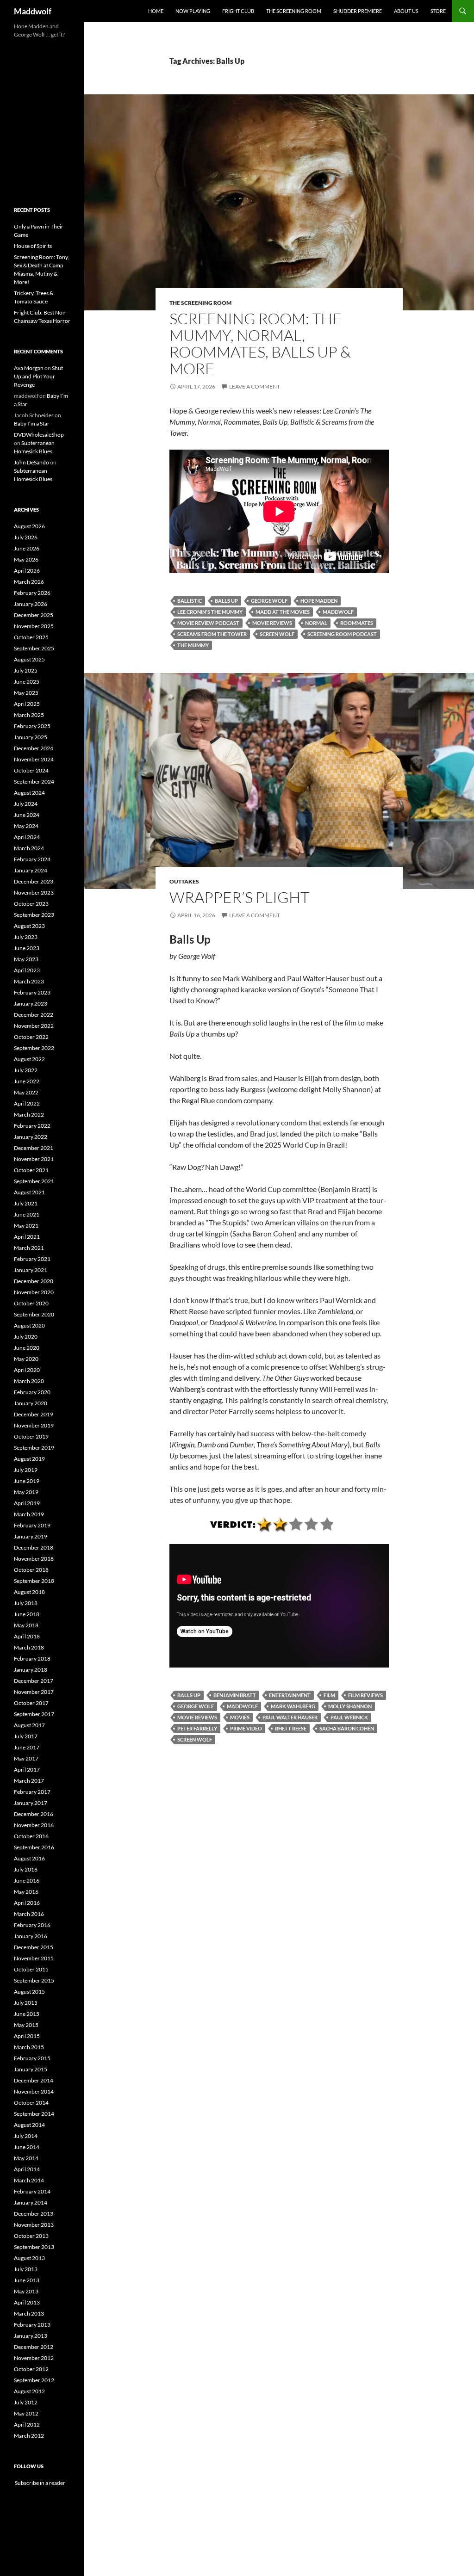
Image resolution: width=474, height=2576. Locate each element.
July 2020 (26, 1337)
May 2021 (26, 1226)
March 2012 (29, 2436)
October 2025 (31, 637)
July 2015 (26, 2003)
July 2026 (26, 537)
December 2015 (34, 1947)
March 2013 (29, 2313)
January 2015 (31, 2069)
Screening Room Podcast (342, 634)
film (329, 1695)
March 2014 (29, 2180)
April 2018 (27, 1636)
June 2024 (27, 815)
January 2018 (31, 1670)
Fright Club (238, 11)
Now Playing (193, 11)
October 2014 (31, 2103)
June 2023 (27, 948)
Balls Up (226, 601)
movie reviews (272, 623)
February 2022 (32, 1126)
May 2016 (26, 1892)
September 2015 (34, 1980)
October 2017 (31, 1703)
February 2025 (32, 726)
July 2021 (26, 1203)
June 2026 (27, 548)
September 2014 (34, 2114)
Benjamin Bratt (235, 1695)
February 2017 (32, 1792)
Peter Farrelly (197, 1728)
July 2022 (26, 1070)
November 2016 (34, 1825)
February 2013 (32, 2325)
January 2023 (31, 1004)
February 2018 (32, 1659)
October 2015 (31, 1969)
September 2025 (34, 648)
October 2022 (31, 1037)
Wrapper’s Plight (239, 897)
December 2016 (34, 1814)
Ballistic (190, 601)
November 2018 (34, 1559)
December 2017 (34, 1681)
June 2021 (27, 1214)
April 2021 (27, 1237)
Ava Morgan (29, 368)
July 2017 (26, 1736)
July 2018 (26, 1603)
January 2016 (31, 1936)
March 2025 (29, 715)
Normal (316, 623)
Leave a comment (255, 386)
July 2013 (26, 2269)
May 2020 (26, 1359)
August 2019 (29, 1459)
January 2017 (31, 1803)
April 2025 (27, 704)
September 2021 (34, 1181)
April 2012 (27, 2425)
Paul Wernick (349, 1717)
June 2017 (27, 1747)
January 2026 (31, 604)
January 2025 (31, 737)
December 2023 (34, 881)
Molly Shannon (350, 1706)
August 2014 (29, 2125)
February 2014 (32, 2191)
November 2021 (34, 1159)
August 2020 (29, 1325)
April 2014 (27, 2169)
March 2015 (29, 2047)
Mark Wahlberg (293, 1706)
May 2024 (26, 826)
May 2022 (26, 1092)
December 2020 (34, 1281)
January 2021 (31, 1270)
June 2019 (27, 1481)
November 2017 (34, 1692)
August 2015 (29, 1992)
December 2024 (34, 748)
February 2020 (32, 1392)
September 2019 (34, 1448)
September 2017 (34, 1714)
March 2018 (29, 1647)
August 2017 (29, 1725)
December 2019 (34, 1414)
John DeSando (31, 462)
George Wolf (269, 601)
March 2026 (29, 582)
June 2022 (27, 1081)
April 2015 (27, 2036)
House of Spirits (33, 246)
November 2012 (34, 2358)
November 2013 (34, 2225)
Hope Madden (319, 601)
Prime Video (246, 1728)
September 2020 (34, 1314)
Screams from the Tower (212, 634)
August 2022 (29, 1059)
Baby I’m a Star (32, 423)
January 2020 (31, 1403)
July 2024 (26, 804)
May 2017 (26, 1758)
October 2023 (31, 904)
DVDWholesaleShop (39, 435)
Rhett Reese (291, 1728)
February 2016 (32, 1925)
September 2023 (34, 915)
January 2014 (31, 2202)
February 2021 (32, 1259)
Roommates (357, 623)
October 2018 (31, 1570)
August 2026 (29, 526)
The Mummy (193, 645)
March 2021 (29, 1248)
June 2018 (27, 1614)
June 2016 (27, 1881)
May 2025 (26, 693)
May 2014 (26, 2158)
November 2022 (34, 1026)
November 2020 (34, 1292)
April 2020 (27, 1370)
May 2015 (26, 2025)
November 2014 (34, 2091)
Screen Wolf (277, 634)
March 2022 (29, 1115)
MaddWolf (338, 612)
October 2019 (31, 1436)
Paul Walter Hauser (290, 1717)
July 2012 (26, 2402)
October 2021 (31, 1170)
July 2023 (26, 937)
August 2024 (29, 793)
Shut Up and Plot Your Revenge (38, 376)
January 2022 (31, 1137)
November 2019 (34, 1425)
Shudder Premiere (358, 11)
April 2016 (27, 1903)
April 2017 (27, 1770)
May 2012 (26, 2413)
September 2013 (34, 2247)
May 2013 (26, 2291)
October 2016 (31, 1836)
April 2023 (27, 970)
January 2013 (31, 2336)
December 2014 (34, 2080)
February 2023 (32, 992)
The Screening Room (294, 11)
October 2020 (31, 1303)
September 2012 (34, 2380)
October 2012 (31, 2369)
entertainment (290, 1695)
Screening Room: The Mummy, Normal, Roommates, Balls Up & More (260, 343)
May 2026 (26, 559)
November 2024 (34, 759)
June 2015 (27, 2014)
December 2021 (34, 1148)
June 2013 (27, 2280)
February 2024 (32, 859)
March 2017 (29, 1781)
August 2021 (29, 1192)
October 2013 (31, 2236)
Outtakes (184, 881)
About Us (406, 11)
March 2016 (29, 1914)
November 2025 (34, 626)
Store (438, 11)
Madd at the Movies (283, 612)
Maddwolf (33, 11)
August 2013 (29, 2258)
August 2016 (29, 1858)
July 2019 (26, 1470)
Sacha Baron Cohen (347, 1728)
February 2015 (32, 2058)
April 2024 (27, 837)
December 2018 (34, 1547)
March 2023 (29, 981)
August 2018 (29, 1592)
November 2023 (34, 893)
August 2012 (29, 2391)
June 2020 (27, 1348)
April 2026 (27, 571)
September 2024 (34, 781)
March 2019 (29, 1514)
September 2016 (34, 1847)
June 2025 (27, 682)
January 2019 (31, 1536)
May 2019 (26, 1492)
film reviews (365, 1695)
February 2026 (32, 593)
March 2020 (29, 1381)
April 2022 (27, 1103)
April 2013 (27, 2302)
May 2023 (26, 959)
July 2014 (26, 2136)
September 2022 (34, 1048)
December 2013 (34, 2214)
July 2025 (26, 670)
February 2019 (32, 1525)
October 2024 (31, 770)
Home (156, 11)
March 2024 (29, 848)
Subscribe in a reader (40, 2483)
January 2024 (31, 870)
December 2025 (34, 615)
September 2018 (34, 1581)
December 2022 (34, 1015)
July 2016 (26, 1869)
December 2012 (34, 2347)
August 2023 (29, 926)
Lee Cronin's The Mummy (210, 612)
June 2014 (27, 2147)
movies (240, 1717)
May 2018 (26, 1625)
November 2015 (34, 1958)
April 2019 (27, 1503)
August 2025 (29, 659)
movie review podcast (208, 623)
